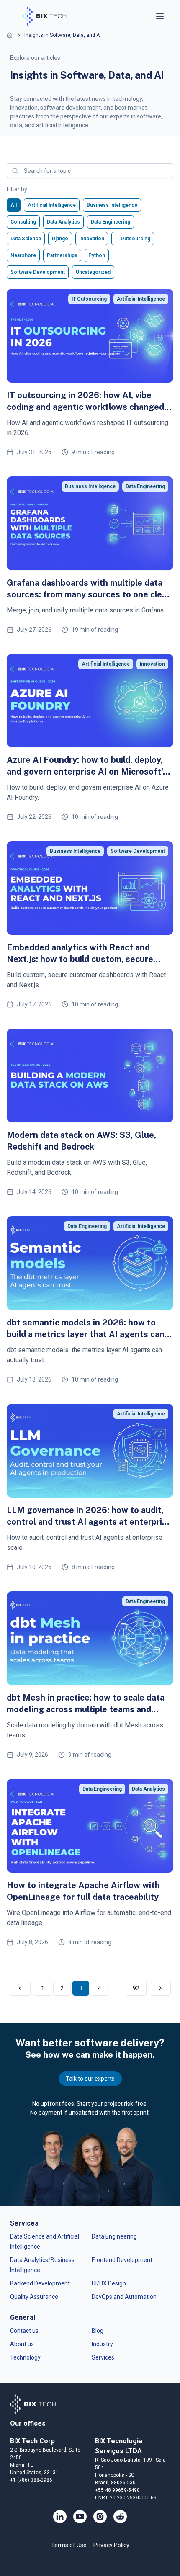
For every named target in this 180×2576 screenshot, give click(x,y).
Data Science (26, 239)
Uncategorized (93, 272)
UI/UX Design (109, 2283)
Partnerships (62, 255)
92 (136, 1988)
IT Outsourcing (133, 239)
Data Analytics (63, 222)
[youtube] (80, 2517)
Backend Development (40, 2283)
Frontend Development (122, 2260)
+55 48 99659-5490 (117, 2490)
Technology (25, 2357)
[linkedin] (60, 2517)
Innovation (92, 239)
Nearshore (23, 255)
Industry (102, 2344)
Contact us (24, 2331)
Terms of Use (69, 2545)
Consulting (23, 222)
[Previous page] (20, 1988)
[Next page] (160, 1988)
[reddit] (120, 2517)
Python (97, 255)
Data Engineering (111, 222)
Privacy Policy (111, 2545)
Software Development (38, 272)
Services (103, 2357)
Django (60, 239)
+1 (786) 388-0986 (31, 2480)
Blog (98, 2331)
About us (22, 2344)
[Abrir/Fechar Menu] (161, 16)
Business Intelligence (112, 205)
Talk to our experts (90, 2079)
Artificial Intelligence (52, 205)
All (14, 205)
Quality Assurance (34, 2297)
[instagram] (100, 2517)
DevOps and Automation (124, 2297)
